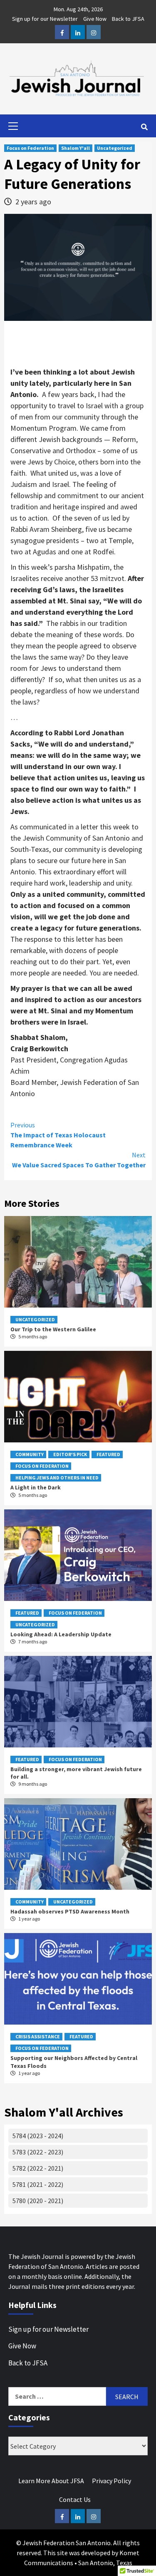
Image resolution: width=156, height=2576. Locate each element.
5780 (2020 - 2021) (38, 2201)
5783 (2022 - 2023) (38, 2152)
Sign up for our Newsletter (45, 19)
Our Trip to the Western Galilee (53, 1329)
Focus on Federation (30, 148)
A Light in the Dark (36, 1487)
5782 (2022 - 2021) (38, 2168)
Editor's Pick (70, 1454)
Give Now (95, 19)
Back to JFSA (128, 19)
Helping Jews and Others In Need (57, 1478)
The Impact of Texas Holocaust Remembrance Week (58, 1135)
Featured (108, 1454)
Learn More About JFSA (51, 2481)
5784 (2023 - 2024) (38, 2136)
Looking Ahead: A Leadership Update (61, 1634)
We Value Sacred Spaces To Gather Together (79, 1160)
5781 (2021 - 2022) (38, 2184)
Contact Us (75, 2499)
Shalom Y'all (76, 148)
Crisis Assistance (38, 2036)
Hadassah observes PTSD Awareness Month (70, 1911)
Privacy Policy (111, 2481)
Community (30, 1454)
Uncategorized (115, 148)
